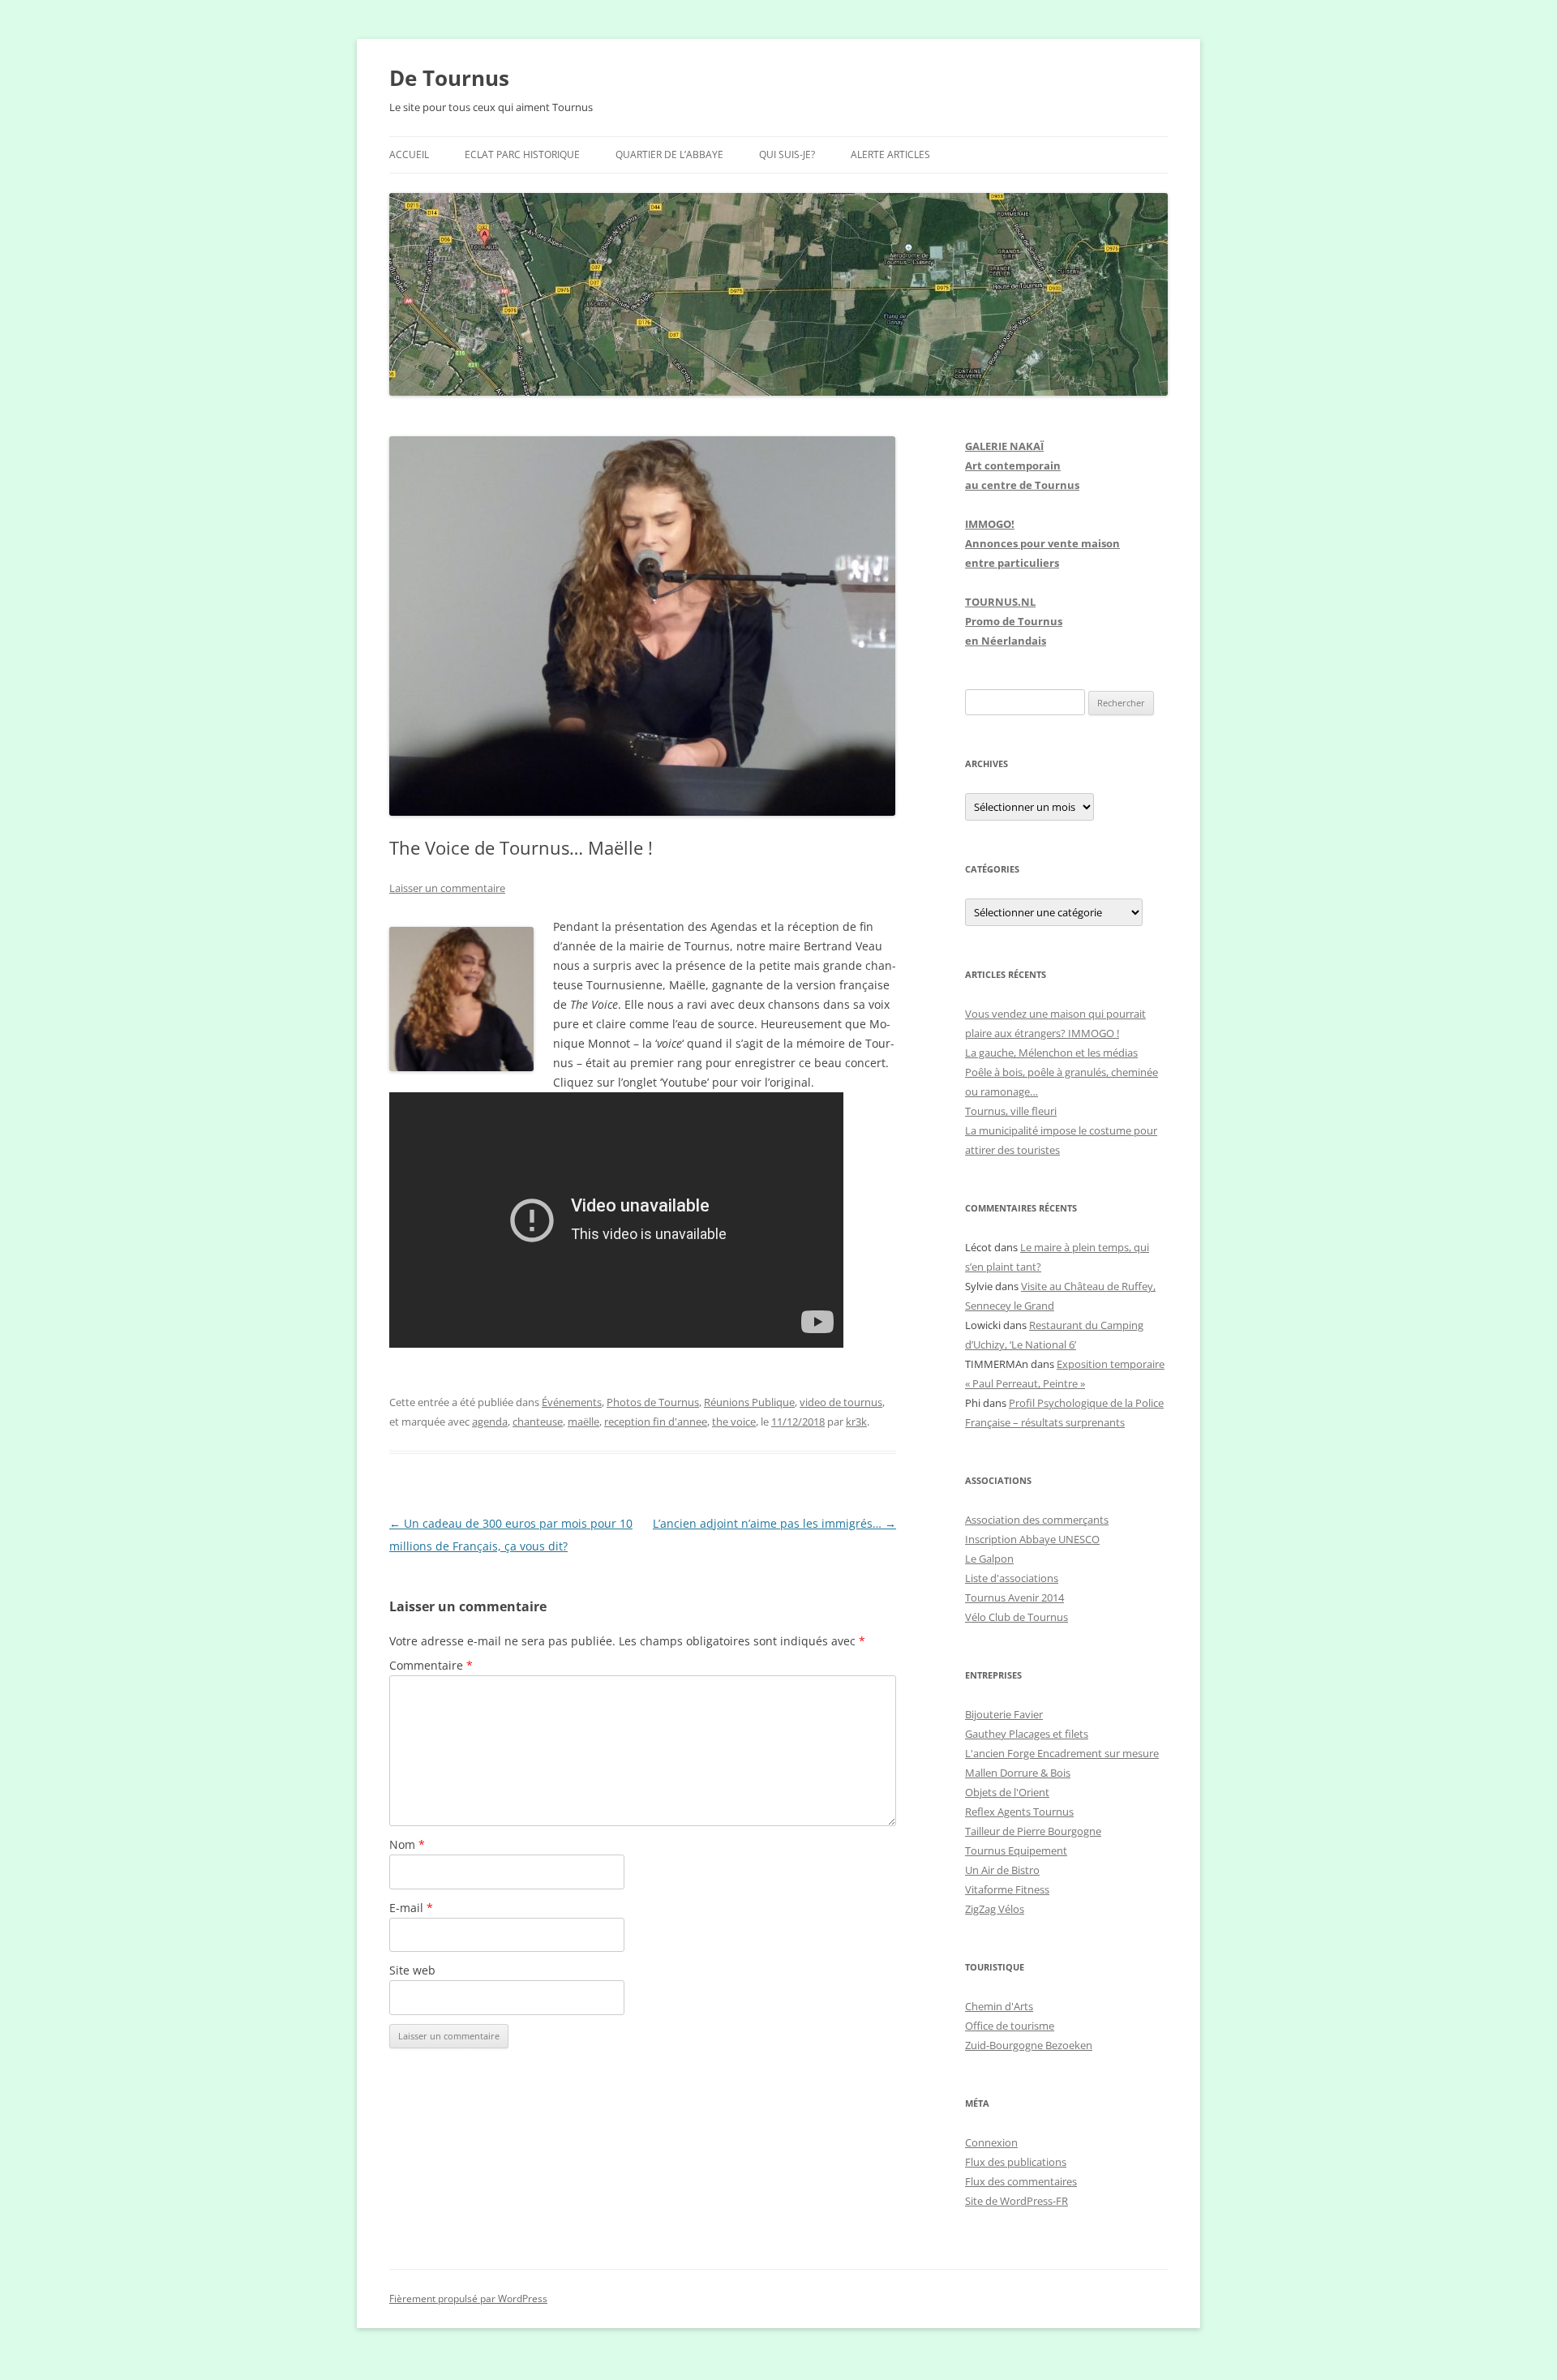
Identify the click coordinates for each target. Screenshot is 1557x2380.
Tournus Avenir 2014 (1014, 1597)
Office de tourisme (1010, 2026)
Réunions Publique (749, 1402)
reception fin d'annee (656, 1422)
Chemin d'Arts (999, 2006)
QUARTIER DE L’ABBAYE (669, 154)
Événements (572, 1402)
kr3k (856, 1422)
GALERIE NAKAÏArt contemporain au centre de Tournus (1022, 465)
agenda (490, 1422)
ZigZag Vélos (995, 1909)
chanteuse (538, 1422)
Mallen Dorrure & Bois (1018, 1773)
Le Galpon (989, 1559)
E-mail (411, 1908)
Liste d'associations (1012, 1578)
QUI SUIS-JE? (787, 154)
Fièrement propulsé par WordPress (468, 2299)
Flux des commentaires (1021, 2181)
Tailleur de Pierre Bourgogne (1033, 1831)
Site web (412, 1970)
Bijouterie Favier (1004, 1714)
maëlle (583, 1422)
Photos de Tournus (653, 1402)
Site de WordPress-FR (1017, 2201)
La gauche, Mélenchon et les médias (1051, 1053)
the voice (734, 1422)
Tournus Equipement (1016, 1850)
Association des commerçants (1037, 1520)
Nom (407, 1844)
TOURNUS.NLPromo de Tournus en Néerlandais (1014, 621)
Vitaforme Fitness (1007, 1889)
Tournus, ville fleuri (1011, 1111)
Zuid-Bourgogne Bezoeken (1029, 2045)
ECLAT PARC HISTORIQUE (522, 154)
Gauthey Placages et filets (1027, 1734)
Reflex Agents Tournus (1019, 1812)
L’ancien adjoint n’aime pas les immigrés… (774, 1523)
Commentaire (431, 1665)
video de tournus (841, 1402)
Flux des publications (1016, 2162)
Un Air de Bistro (1002, 1870)
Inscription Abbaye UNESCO (1032, 1539)
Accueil (409, 154)
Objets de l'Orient (1007, 1792)
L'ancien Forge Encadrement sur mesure (1062, 1753)
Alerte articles (890, 154)
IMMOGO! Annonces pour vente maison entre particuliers (1042, 543)
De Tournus (449, 78)
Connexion (991, 2142)
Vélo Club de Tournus (1017, 1617)
